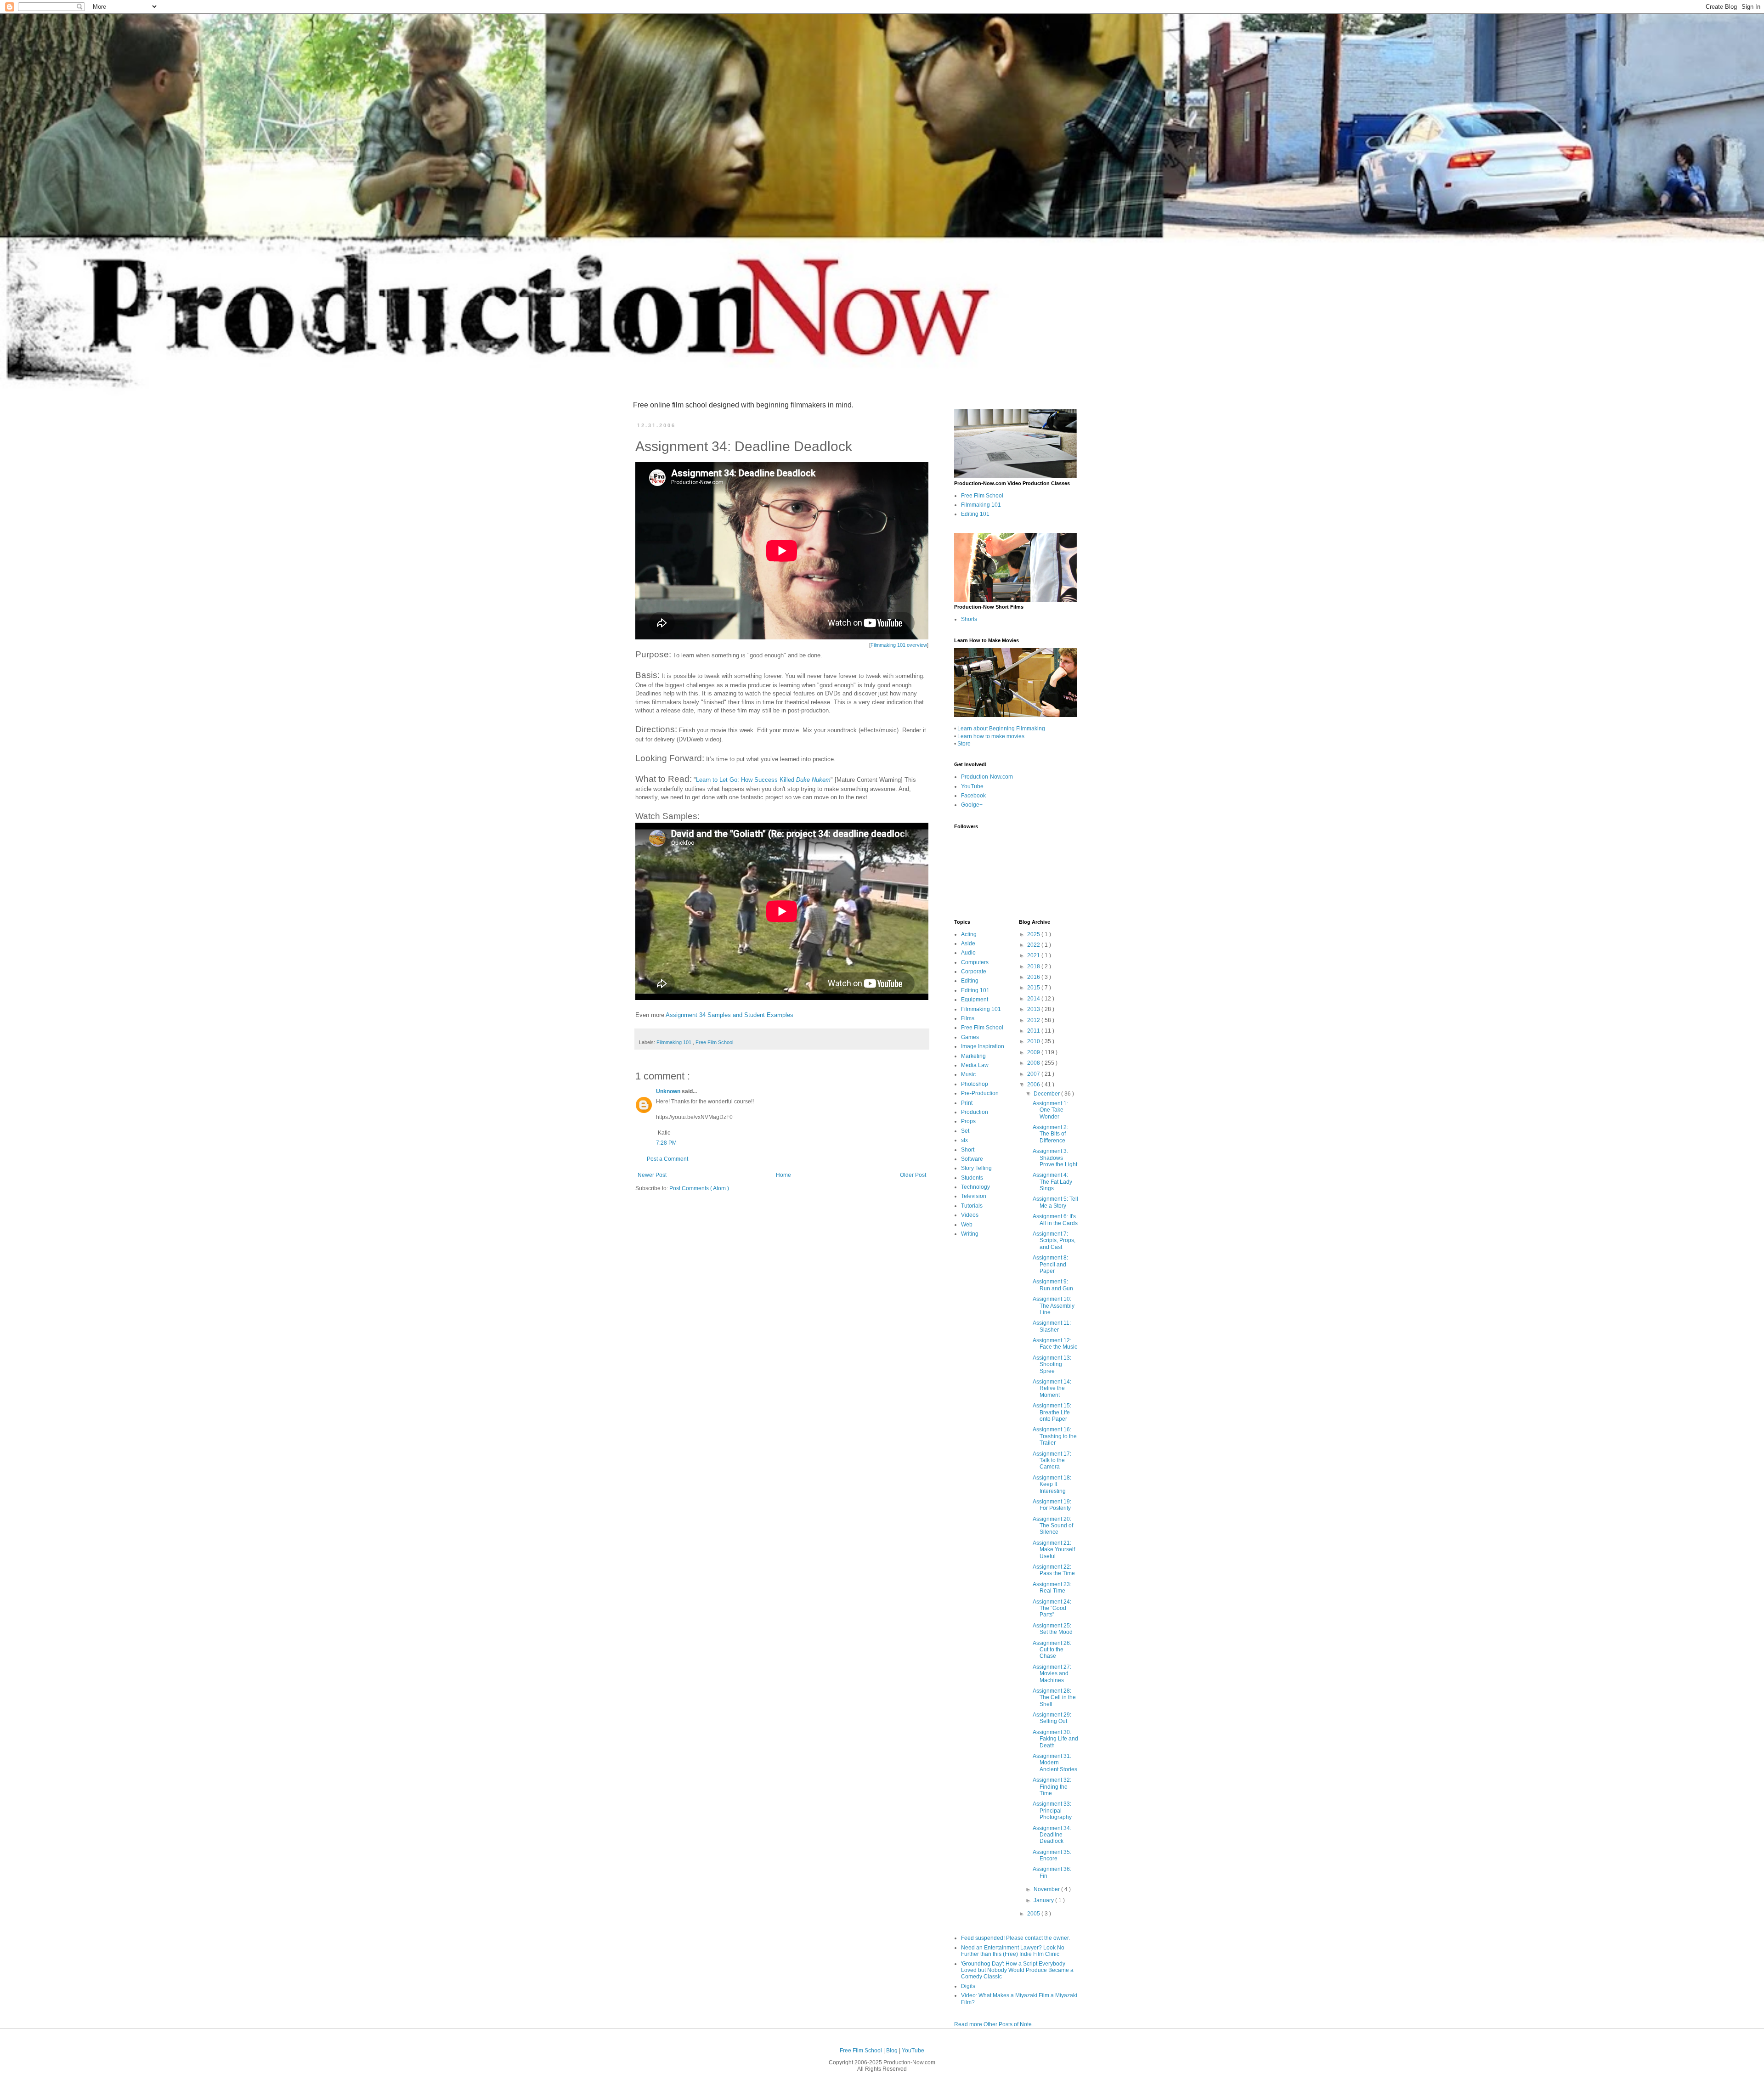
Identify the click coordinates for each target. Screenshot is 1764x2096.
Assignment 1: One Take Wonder (1050, 1110)
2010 (1034, 1041)
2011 (1034, 1031)
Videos (970, 1215)
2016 (1034, 977)
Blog (893, 2051)
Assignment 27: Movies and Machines (1052, 1674)
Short (968, 1150)
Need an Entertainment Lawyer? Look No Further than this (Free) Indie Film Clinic (1013, 1951)
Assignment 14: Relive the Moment (1052, 1388)
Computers (975, 962)
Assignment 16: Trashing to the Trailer (1055, 1436)
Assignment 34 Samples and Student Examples (729, 1015)
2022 (1034, 945)
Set (965, 1131)
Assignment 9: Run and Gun (1053, 1285)
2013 (1034, 1009)
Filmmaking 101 (675, 1042)
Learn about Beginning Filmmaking (1001, 729)
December (1047, 1094)
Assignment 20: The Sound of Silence (1053, 1526)
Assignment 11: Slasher (1052, 1326)
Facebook (973, 796)
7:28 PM (666, 1143)
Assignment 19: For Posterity (1052, 1505)
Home (783, 1175)
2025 (1034, 934)
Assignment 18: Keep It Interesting (1052, 1484)
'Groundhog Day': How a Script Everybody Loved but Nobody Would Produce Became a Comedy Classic (1017, 1970)
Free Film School (714, 1042)
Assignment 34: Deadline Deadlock (1052, 1835)
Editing (970, 981)
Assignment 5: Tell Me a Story (1055, 1202)
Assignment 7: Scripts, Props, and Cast (1054, 1240)
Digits (968, 1986)
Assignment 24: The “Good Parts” (1052, 1608)
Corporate (974, 972)
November (1047, 1889)
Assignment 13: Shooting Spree (1052, 1364)
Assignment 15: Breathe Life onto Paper (1052, 1412)
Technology (975, 1187)
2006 (1034, 1085)
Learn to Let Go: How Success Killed (763, 780)
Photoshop (975, 1084)
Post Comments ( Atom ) (699, 1188)
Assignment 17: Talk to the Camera (1052, 1460)
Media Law (975, 1065)
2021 (1034, 955)
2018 (1034, 966)
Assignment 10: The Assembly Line (1054, 1306)
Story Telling (976, 1168)
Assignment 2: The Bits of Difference (1050, 1134)
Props (968, 1121)
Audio (968, 953)
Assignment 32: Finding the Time (1052, 1787)
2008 (1034, 1063)
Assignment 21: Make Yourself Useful (1054, 1550)
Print (967, 1103)
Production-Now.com (987, 777)
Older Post (913, 1175)
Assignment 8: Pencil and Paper (1050, 1264)
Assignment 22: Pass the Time (1054, 1570)
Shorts (969, 619)
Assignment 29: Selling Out (1052, 1718)
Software (972, 1159)
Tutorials (972, 1206)
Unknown (669, 1091)
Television (974, 1196)
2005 (1034, 1914)
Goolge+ (972, 805)
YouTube (972, 786)
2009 (1034, 1052)
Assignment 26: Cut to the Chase (1052, 1650)
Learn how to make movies (991, 736)
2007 (1034, 1074)
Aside (968, 943)
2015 (1034, 988)
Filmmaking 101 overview (899, 645)
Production (975, 1112)
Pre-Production (980, 1093)
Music (968, 1074)
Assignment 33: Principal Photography (1052, 1811)
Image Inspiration (983, 1046)
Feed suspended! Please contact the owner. (1015, 1938)
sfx (964, 1140)
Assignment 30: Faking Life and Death (1055, 1739)
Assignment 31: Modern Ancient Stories (1055, 1763)
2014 (1034, 999)
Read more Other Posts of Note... (995, 2024)
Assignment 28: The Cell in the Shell (1054, 1698)
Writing (970, 1234)
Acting (969, 934)
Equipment (975, 1000)
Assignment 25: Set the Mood (1053, 1629)
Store (964, 744)
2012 (1034, 1020)
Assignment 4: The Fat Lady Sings (1052, 1182)
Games (970, 1037)
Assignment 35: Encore (1052, 1855)
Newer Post (652, 1175)
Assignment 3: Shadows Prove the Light (1055, 1158)
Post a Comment (667, 1159)
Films (968, 1018)
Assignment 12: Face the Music (1055, 1344)
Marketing (973, 1056)
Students (972, 1178)
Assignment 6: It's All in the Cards (1055, 1220)
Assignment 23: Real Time (1052, 1588)
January (1044, 1900)
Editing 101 (975, 514)
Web (967, 1225)
